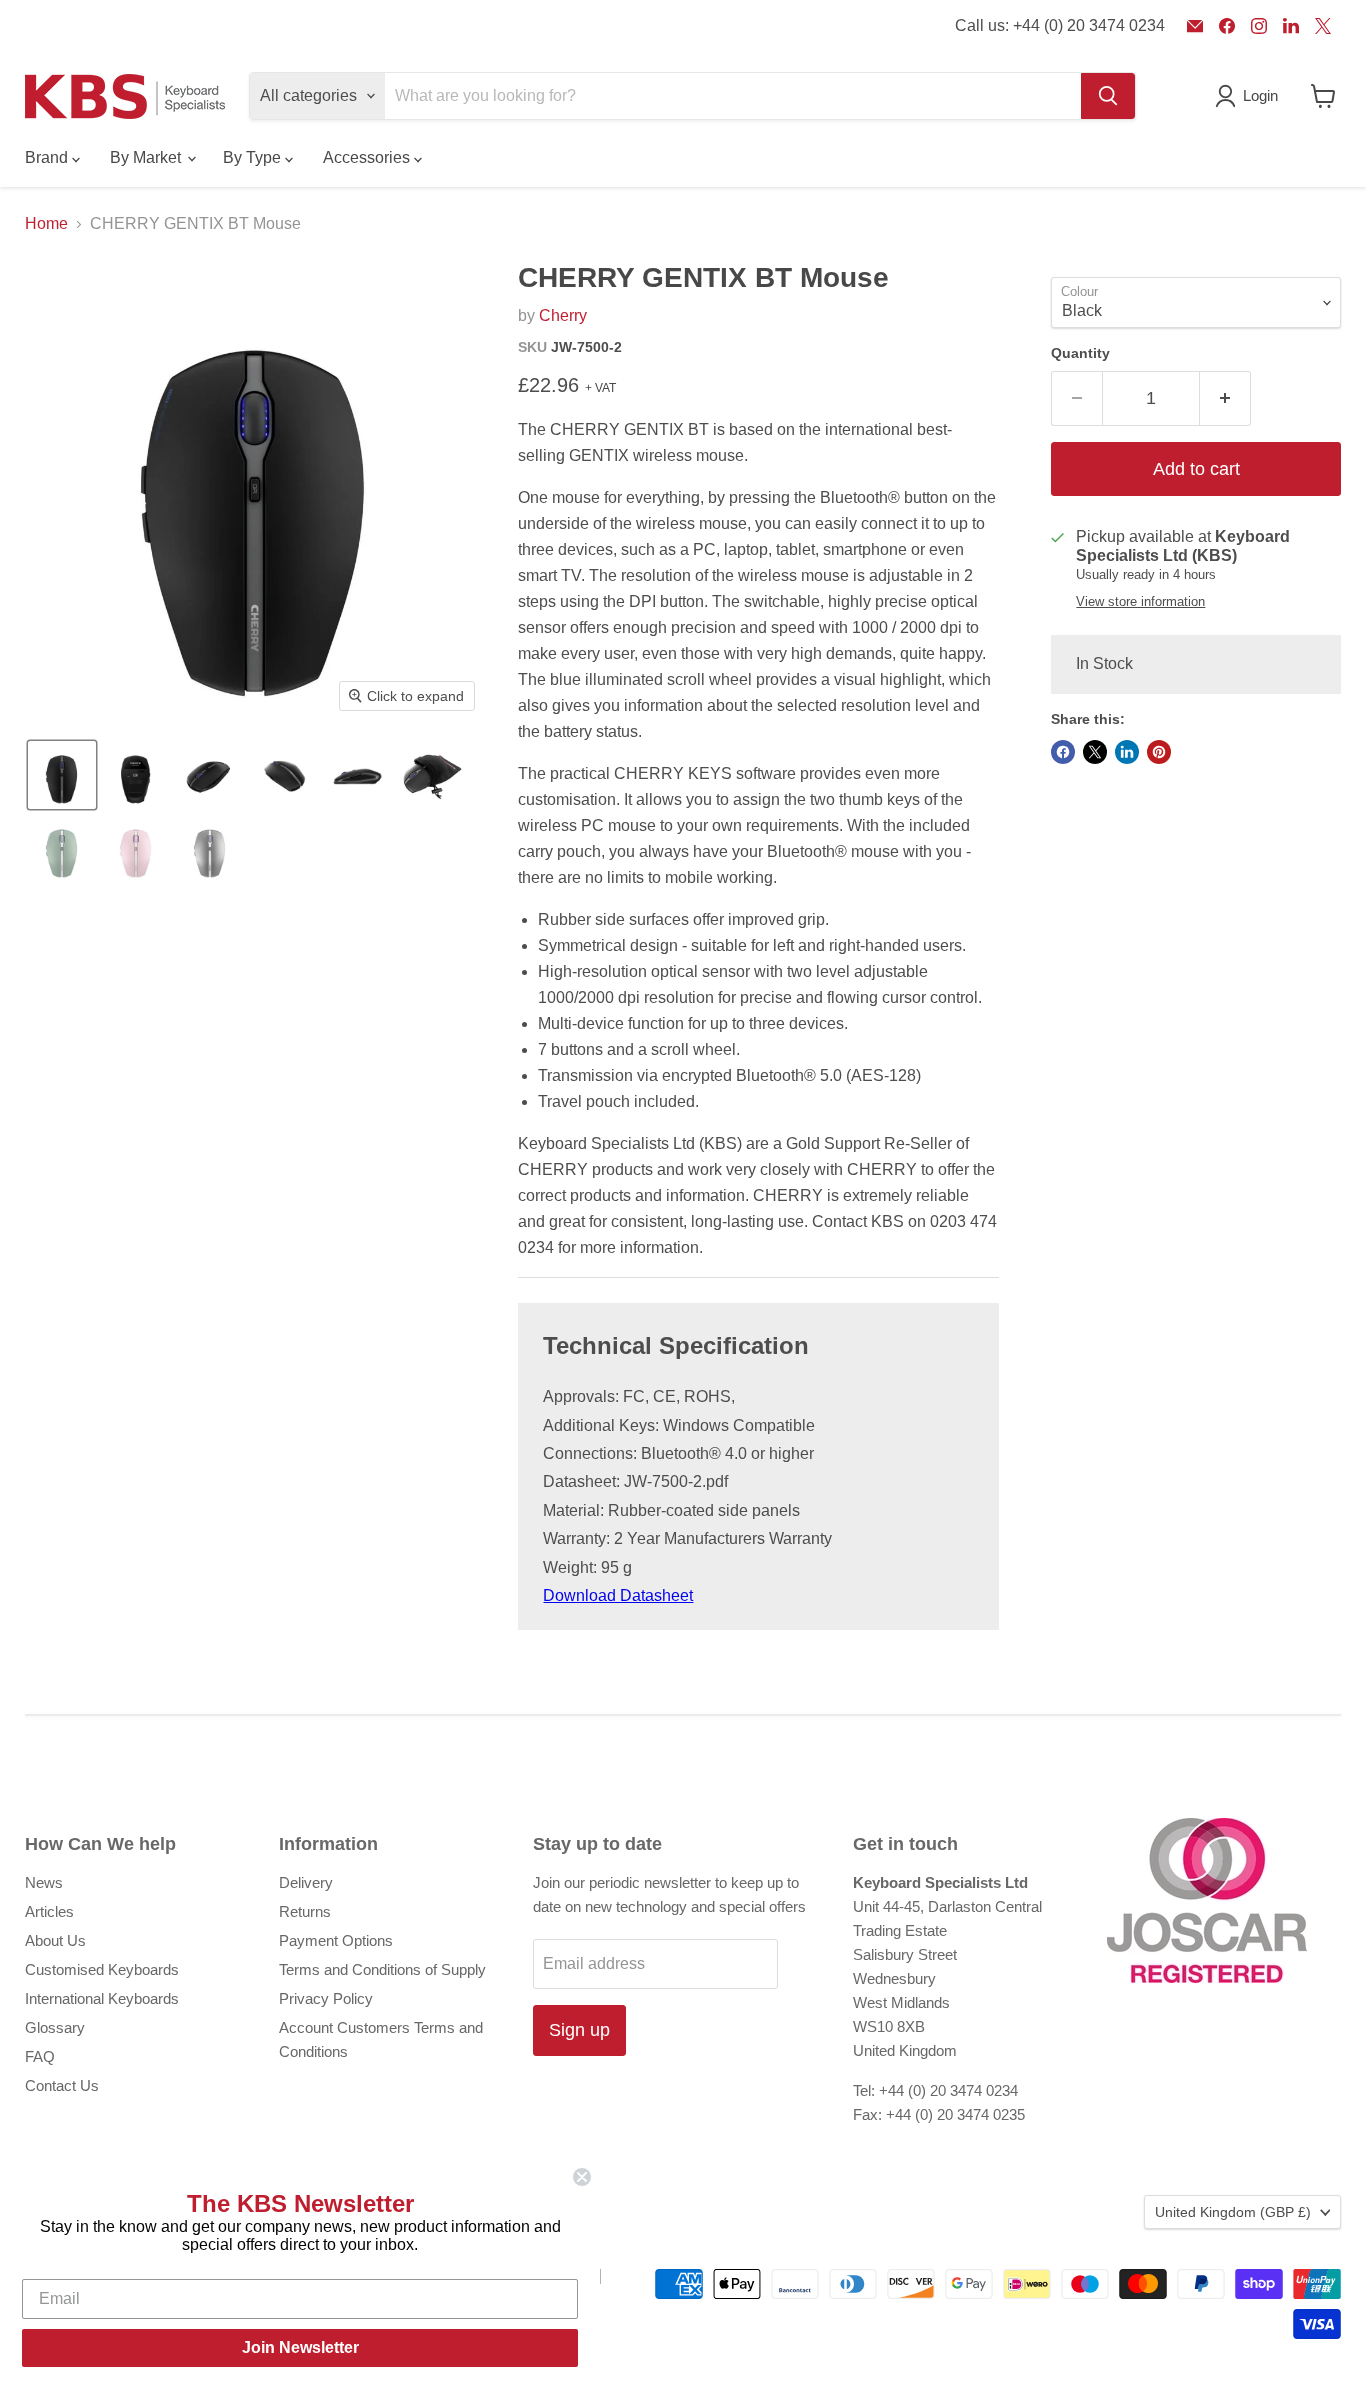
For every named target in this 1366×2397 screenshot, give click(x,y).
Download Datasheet (618, 1595)
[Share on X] (1095, 752)
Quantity (1080, 353)
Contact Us (62, 2085)
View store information (1140, 602)
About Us (55, 1940)
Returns (305, 1911)
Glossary (55, 2027)
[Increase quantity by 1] (1225, 398)
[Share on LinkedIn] (1127, 752)
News (44, 1882)
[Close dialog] (582, 2177)
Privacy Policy (326, 1998)
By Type (254, 157)
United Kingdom (1233, 2212)
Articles (49, 1911)
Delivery (306, 1882)
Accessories (368, 157)
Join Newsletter (300, 2347)
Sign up (579, 2030)
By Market (147, 157)
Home (46, 223)
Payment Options (336, 1940)
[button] (62, 775)
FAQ (40, 2056)
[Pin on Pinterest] (1159, 752)
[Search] (1108, 96)
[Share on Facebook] (1063, 752)
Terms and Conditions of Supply (382, 1969)
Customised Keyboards (102, 1969)
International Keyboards (102, 1998)
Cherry (563, 315)
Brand (48, 157)
